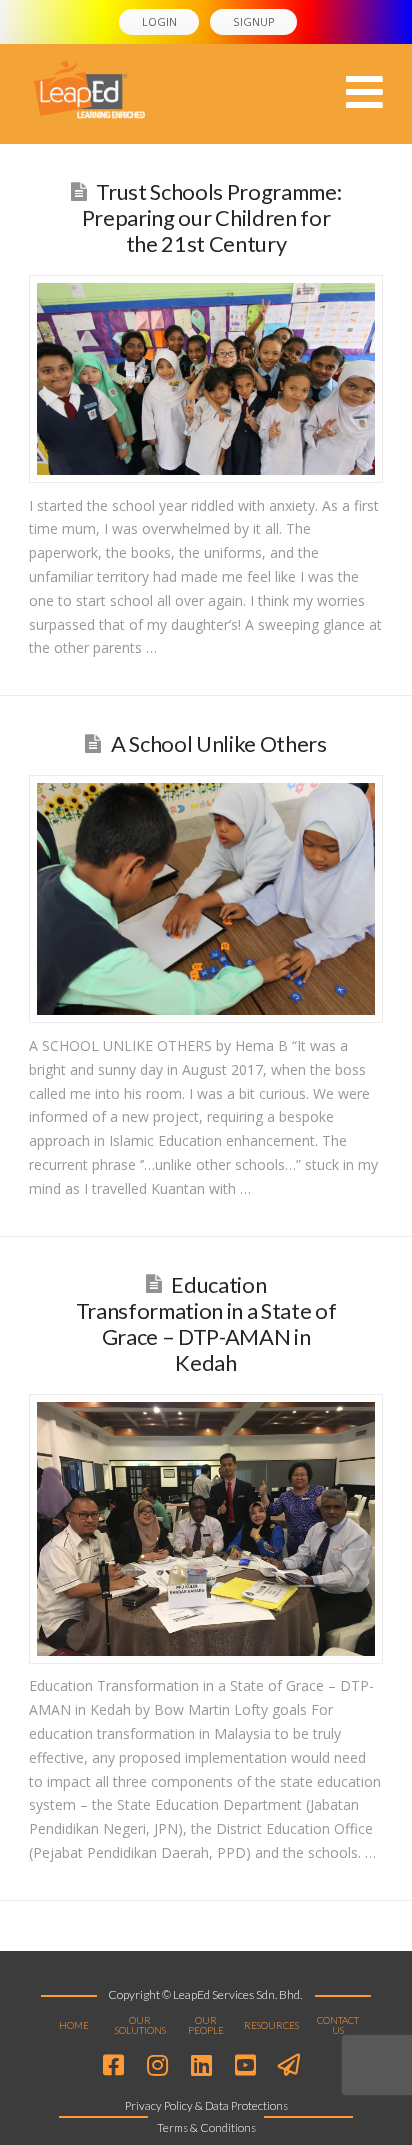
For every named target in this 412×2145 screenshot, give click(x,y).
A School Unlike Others (219, 743)
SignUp (254, 21)
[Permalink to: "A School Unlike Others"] (206, 899)
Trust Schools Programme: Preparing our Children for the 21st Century (212, 217)
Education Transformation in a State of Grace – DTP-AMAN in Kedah (206, 1324)
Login (159, 21)
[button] (364, 92)
